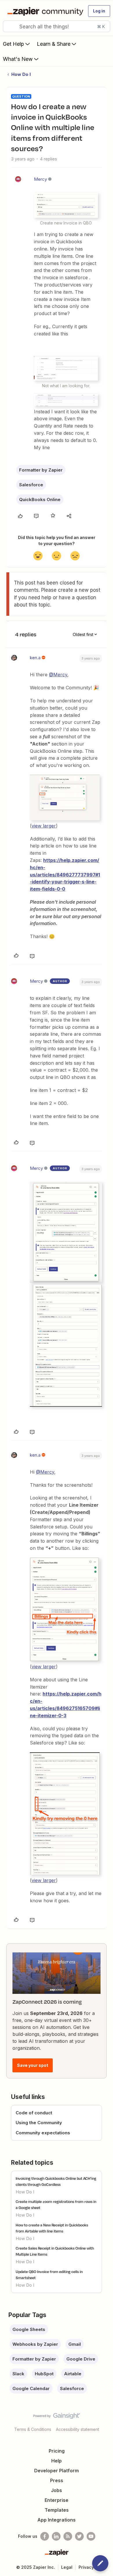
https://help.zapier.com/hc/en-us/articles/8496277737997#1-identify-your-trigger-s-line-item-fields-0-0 (65, 875)
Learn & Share (54, 44)
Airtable (73, 2374)
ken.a (35, 658)
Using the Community (39, 2123)
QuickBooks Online (40, 499)
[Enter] (10, 26)
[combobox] (57, 26)
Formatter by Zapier (41, 470)
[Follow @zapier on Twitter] (79, 2536)
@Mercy (58, 675)
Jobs (57, 2490)
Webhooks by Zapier (35, 2344)
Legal (67, 2567)
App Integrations (57, 2520)
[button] (99, 11)
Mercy (40, 179)
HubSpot (44, 2374)
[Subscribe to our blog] (68, 2536)
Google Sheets (29, 2329)
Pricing (57, 2451)
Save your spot (33, 2065)
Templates (57, 2510)
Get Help (13, 44)
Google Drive (81, 2359)
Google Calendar (31, 2388)
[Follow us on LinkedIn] (56, 2536)
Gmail (75, 2344)
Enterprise (57, 2500)
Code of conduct (34, 2113)
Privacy (86, 2567)
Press (57, 2480)
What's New (18, 59)
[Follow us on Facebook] (45, 2536)
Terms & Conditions (33, 2429)
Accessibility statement (78, 2429)
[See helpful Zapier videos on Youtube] (91, 2536)
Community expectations (43, 2133)
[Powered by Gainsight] (57, 2417)
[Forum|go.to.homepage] (44, 11)
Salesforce (31, 485)
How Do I (21, 74)
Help (57, 2461)
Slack (18, 2374)
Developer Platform (57, 2471)
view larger (44, 826)
